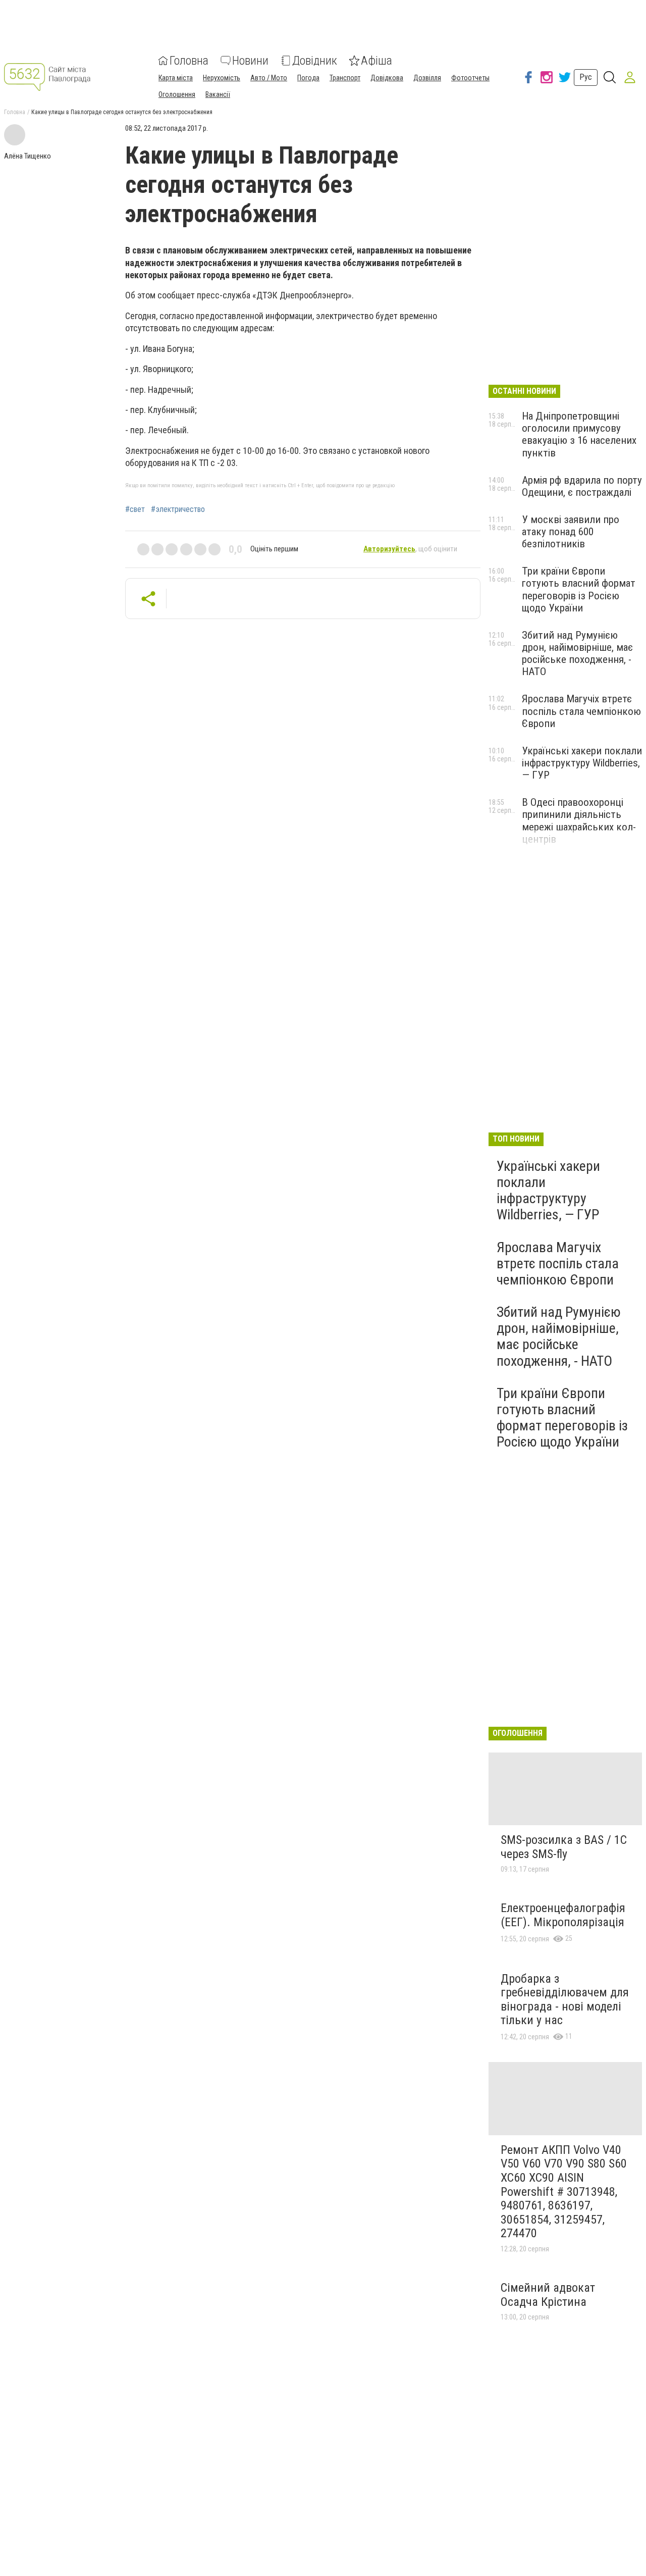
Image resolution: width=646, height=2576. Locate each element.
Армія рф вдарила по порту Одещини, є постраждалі (582, 486)
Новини (250, 61)
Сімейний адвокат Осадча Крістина (548, 2295)
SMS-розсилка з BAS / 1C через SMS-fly (564, 1847)
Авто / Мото (269, 78)
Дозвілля (427, 78)
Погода (308, 78)
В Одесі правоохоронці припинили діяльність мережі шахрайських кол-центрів (579, 820)
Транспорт (345, 78)
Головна (189, 61)
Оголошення (177, 94)
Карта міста (176, 78)
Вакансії (218, 94)
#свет (135, 509)
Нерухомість (222, 78)
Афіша (376, 61)
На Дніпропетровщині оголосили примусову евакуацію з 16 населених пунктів (579, 434)
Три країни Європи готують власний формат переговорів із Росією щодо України (579, 589)
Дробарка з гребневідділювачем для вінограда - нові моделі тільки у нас (565, 2000)
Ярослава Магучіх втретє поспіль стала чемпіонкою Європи (581, 711)
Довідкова (387, 78)
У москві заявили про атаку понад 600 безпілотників (571, 532)
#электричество (178, 509)
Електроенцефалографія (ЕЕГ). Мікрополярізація (563, 1915)
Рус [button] (586, 77)
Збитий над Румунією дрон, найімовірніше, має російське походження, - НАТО (577, 653)
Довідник (315, 61)
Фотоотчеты (470, 78)
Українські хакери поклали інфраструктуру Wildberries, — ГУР (582, 763)
